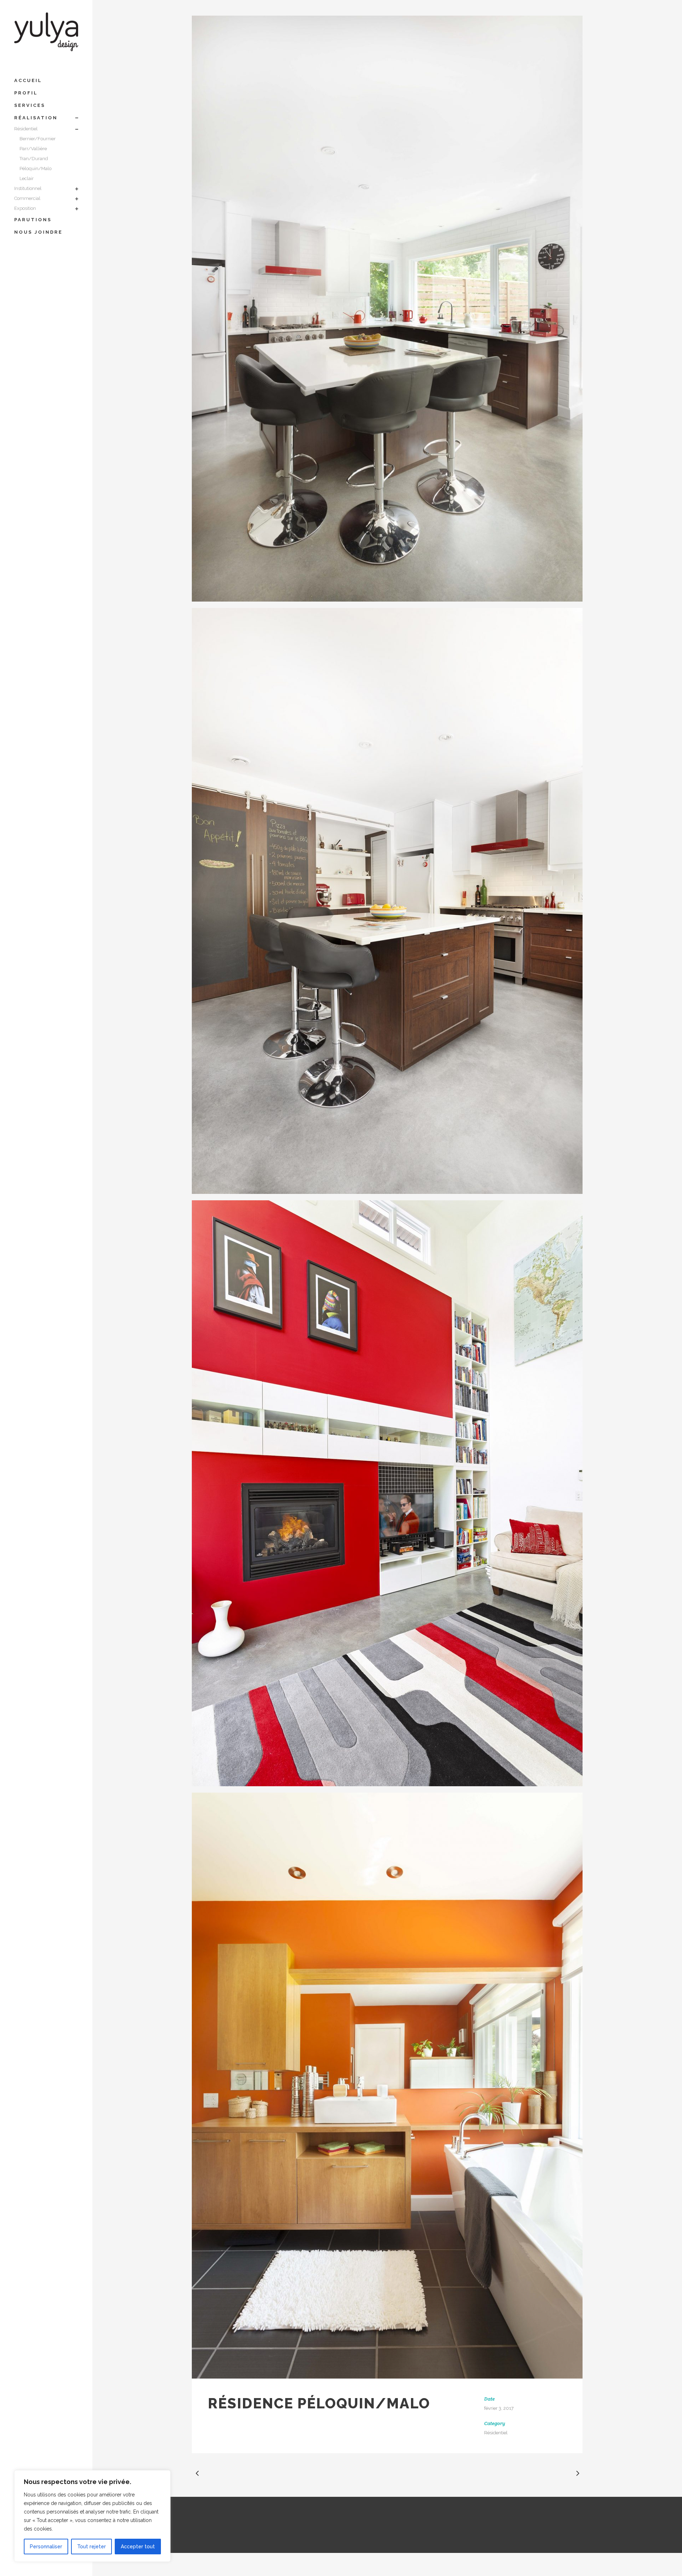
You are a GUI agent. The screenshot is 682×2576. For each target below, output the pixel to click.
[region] (92, 2516)
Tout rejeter (91, 2547)
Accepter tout (138, 2547)
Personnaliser (46, 2547)
